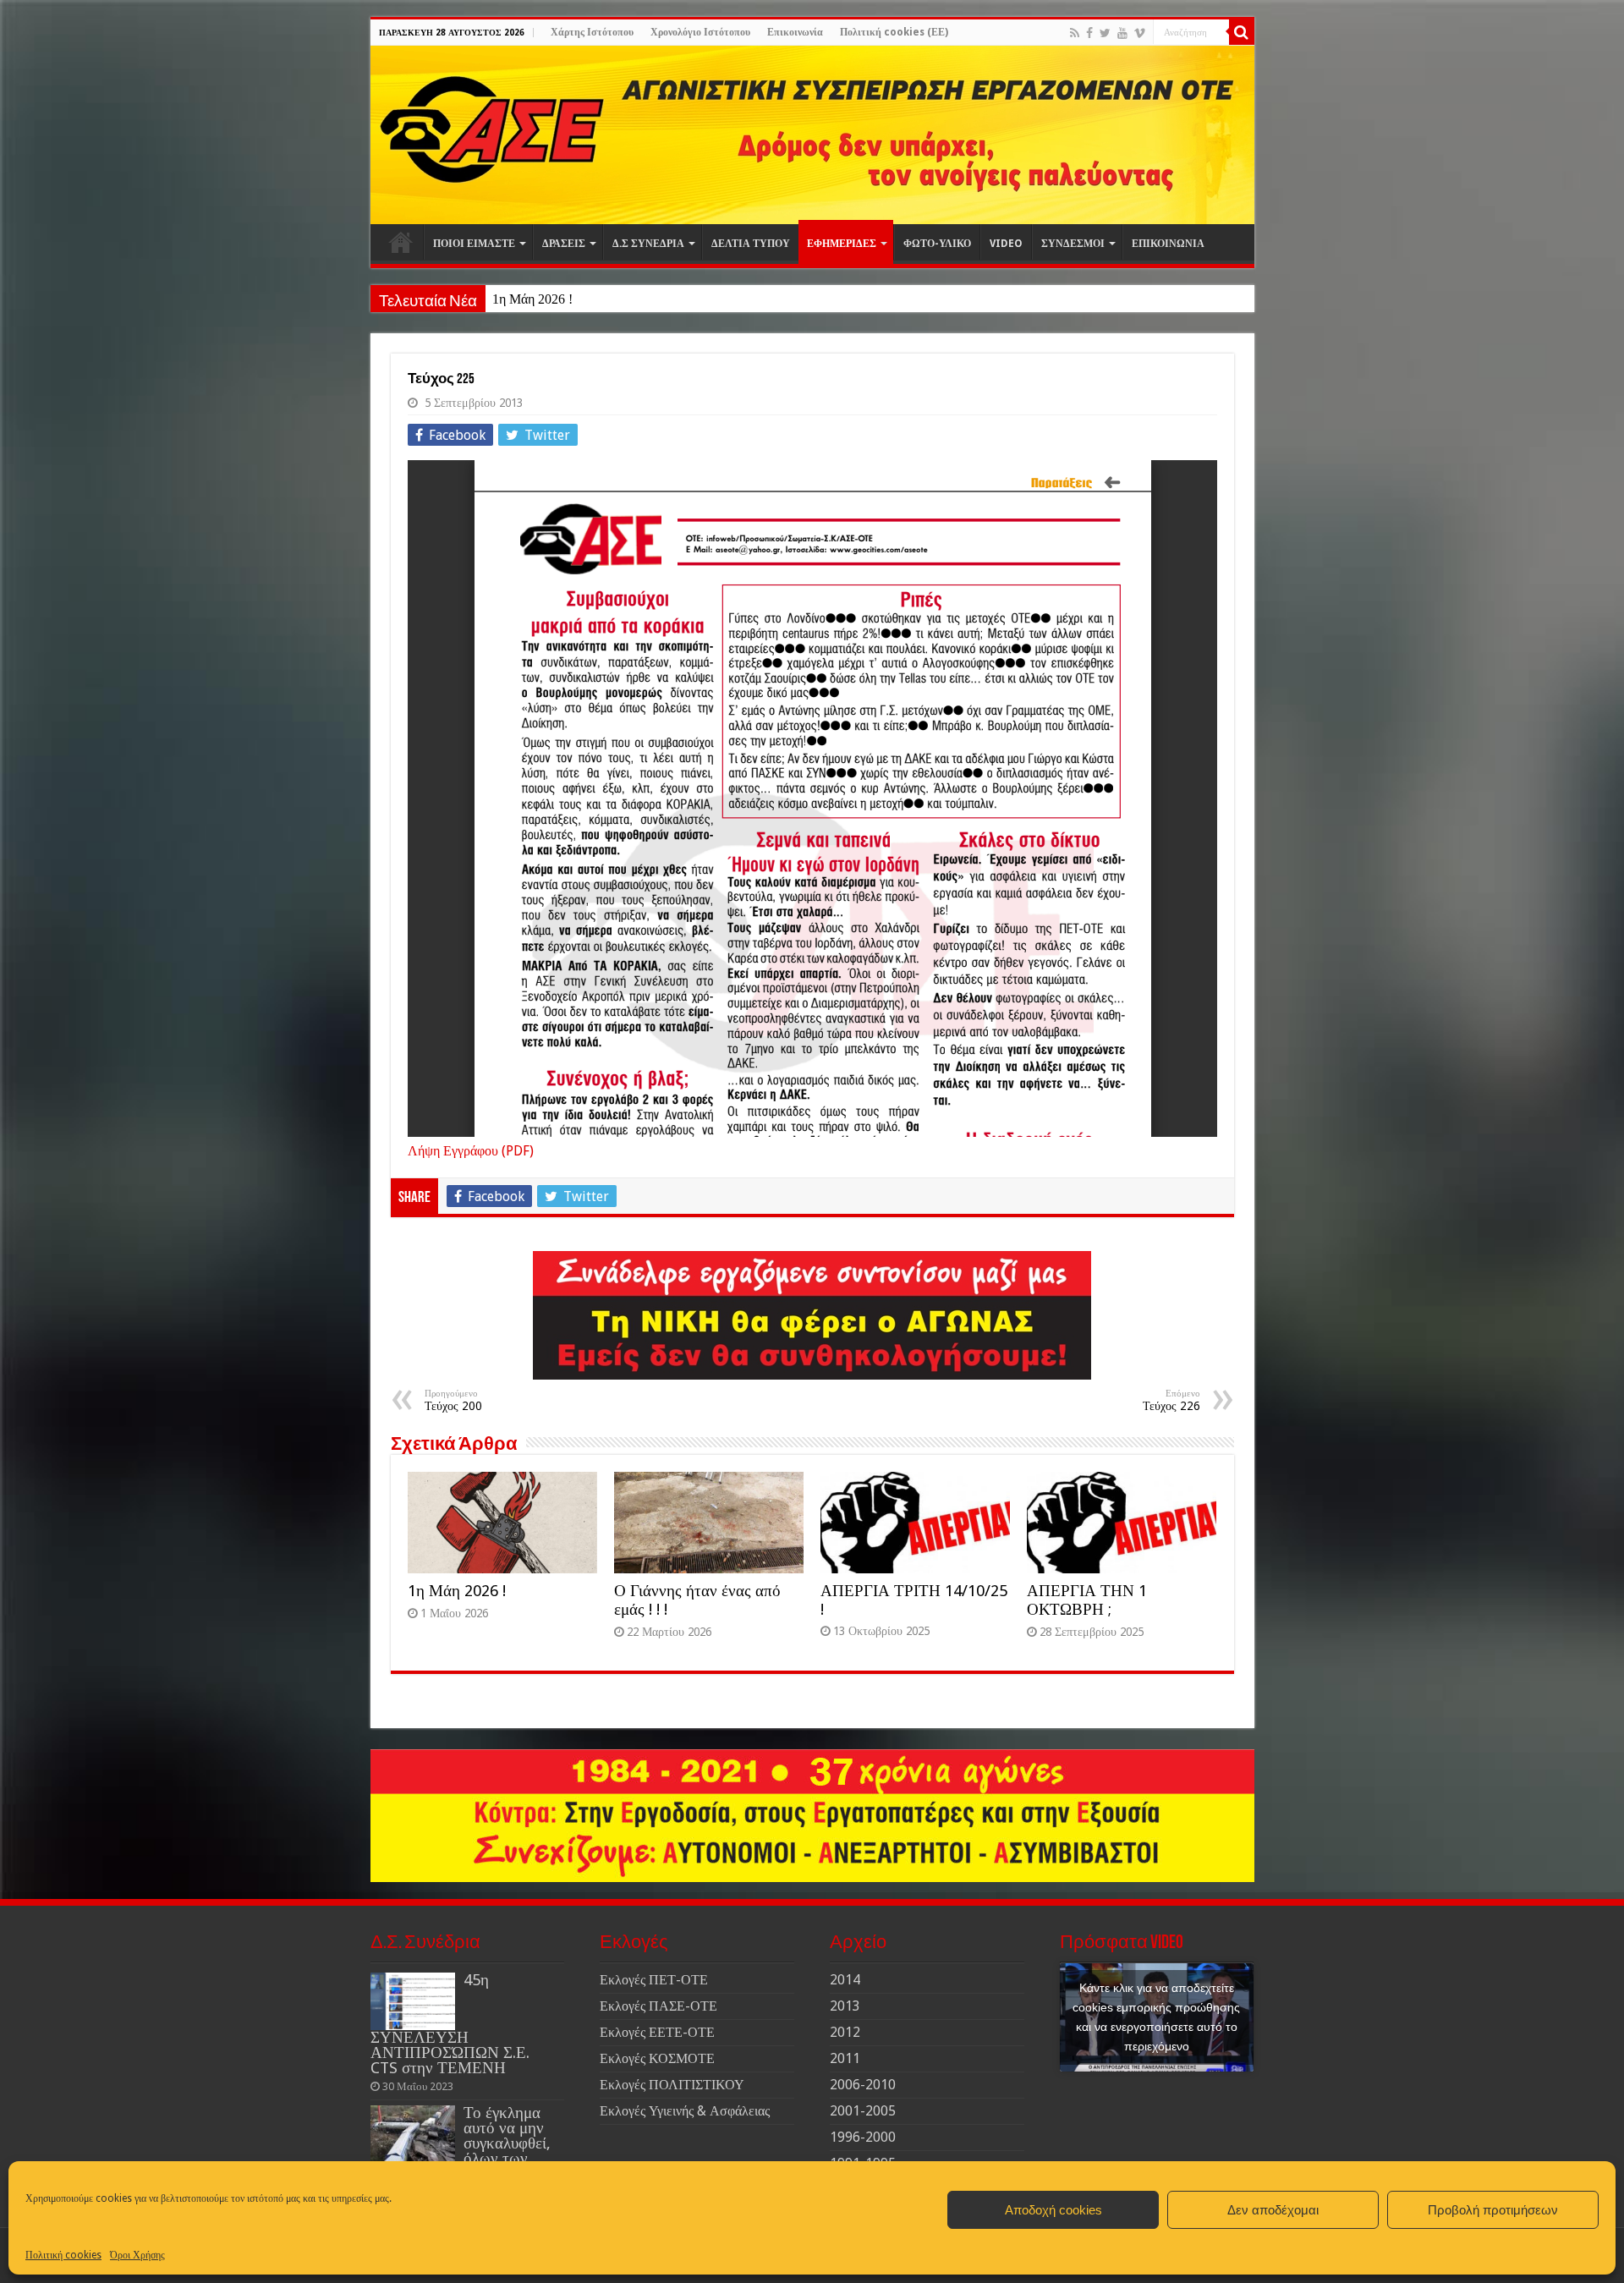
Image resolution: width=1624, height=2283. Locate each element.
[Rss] (1075, 33)
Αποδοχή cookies (1053, 2210)
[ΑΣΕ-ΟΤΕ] (812, 135)
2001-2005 (863, 2111)
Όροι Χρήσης (137, 2255)
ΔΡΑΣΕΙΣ (564, 244)
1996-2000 (863, 2137)
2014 (845, 1980)
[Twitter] (1105, 33)
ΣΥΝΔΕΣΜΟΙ (1073, 244)
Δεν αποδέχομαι (1273, 2210)
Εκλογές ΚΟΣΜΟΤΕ (657, 2058)
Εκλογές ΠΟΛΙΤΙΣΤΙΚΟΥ (672, 2085)
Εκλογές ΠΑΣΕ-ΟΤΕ (658, 2006)
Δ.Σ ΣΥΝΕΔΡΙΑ (648, 244)
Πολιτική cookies (63, 2255)
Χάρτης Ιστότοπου (592, 32)
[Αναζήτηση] (1242, 32)
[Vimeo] (1140, 33)
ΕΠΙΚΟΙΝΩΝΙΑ (1168, 244)
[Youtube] (1122, 33)
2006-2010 (863, 2085)
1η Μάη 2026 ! (532, 299)
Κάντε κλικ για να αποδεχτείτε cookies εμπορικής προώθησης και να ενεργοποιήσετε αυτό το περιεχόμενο (1156, 2017)
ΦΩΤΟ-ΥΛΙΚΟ (937, 244)
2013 (845, 2006)
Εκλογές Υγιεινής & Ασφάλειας (685, 2111)
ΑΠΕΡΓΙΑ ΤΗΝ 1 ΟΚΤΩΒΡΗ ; (1087, 1600)
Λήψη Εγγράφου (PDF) (471, 1151)
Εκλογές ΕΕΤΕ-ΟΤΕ (657, 2032)
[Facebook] (1089, 33)
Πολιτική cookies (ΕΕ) (894, 32)
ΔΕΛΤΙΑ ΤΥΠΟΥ (751, 244)
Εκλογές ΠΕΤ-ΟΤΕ (654, 1980)
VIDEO (1006, 244)
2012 (845, 2032)
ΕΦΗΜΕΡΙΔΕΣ (842, 244)
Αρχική (401, 242)
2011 (845, 2058)
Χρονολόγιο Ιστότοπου (700, 32)
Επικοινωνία (795, 32)
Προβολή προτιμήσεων (1493, 2210)
